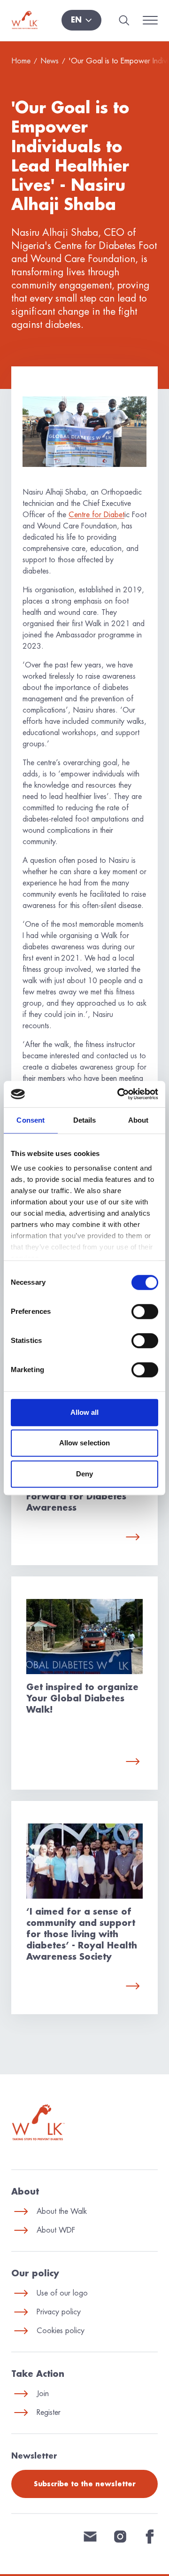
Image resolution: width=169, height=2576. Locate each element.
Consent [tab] (31, 1120)
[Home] (25, 20)
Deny (84, 1474)
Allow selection (85, 1443)
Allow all (85, 1412)
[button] (81, 20)
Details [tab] (85, 1120)
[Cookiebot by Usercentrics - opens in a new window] (119, 1094)
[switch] (145, 1311)
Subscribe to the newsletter (85, 2484)
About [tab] (138, 1120)
